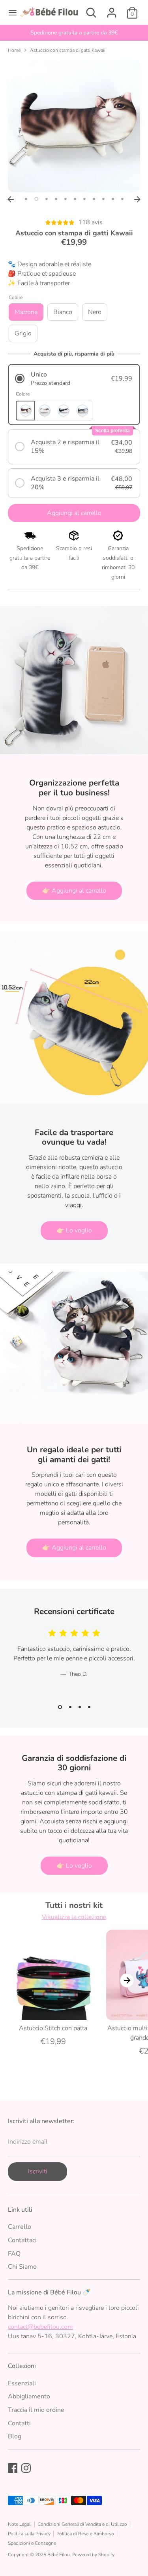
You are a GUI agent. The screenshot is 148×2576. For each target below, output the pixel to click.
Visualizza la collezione (74, 1917)
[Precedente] (11, 199)
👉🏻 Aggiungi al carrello (74, 891)
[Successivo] (137, 199)
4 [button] (56, 199)
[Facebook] (13, 2468)
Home (14, 50)
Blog (15, 2436)
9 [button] (103, 199)
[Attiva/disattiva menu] (10, 13)
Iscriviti (38, 2171)
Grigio (23, 333)
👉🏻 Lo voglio (74, 1230)
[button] (74, 379)
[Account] (112, 9)
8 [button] (94, 199)
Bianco (63, 312)
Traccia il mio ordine (36, 2410)
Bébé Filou (59, 2555)
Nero (95, 312)
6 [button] (75, 199)
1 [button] (26, 199)
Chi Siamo (22, 2267)
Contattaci (22, 2240)
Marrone (26, 312)
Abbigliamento (29, 2396)
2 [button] (36, 199)
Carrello (20, 2227)
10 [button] (113, 199)
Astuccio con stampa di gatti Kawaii (68, 50)
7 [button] (84, 199)
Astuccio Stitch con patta (53, 2028)
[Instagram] (26, 2468)
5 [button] (66, 199)
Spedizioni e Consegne (32, 2543)
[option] (74, 33)
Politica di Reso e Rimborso (85, 2534)
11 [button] (122, 199)
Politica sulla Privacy (29, 2534)
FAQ (14, 2254)
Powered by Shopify (93, 2555)
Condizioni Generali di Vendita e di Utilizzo (82, 2524)
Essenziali (22, 2383)
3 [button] (47, 199)
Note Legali (20, 2524)
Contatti (19, 2423)
